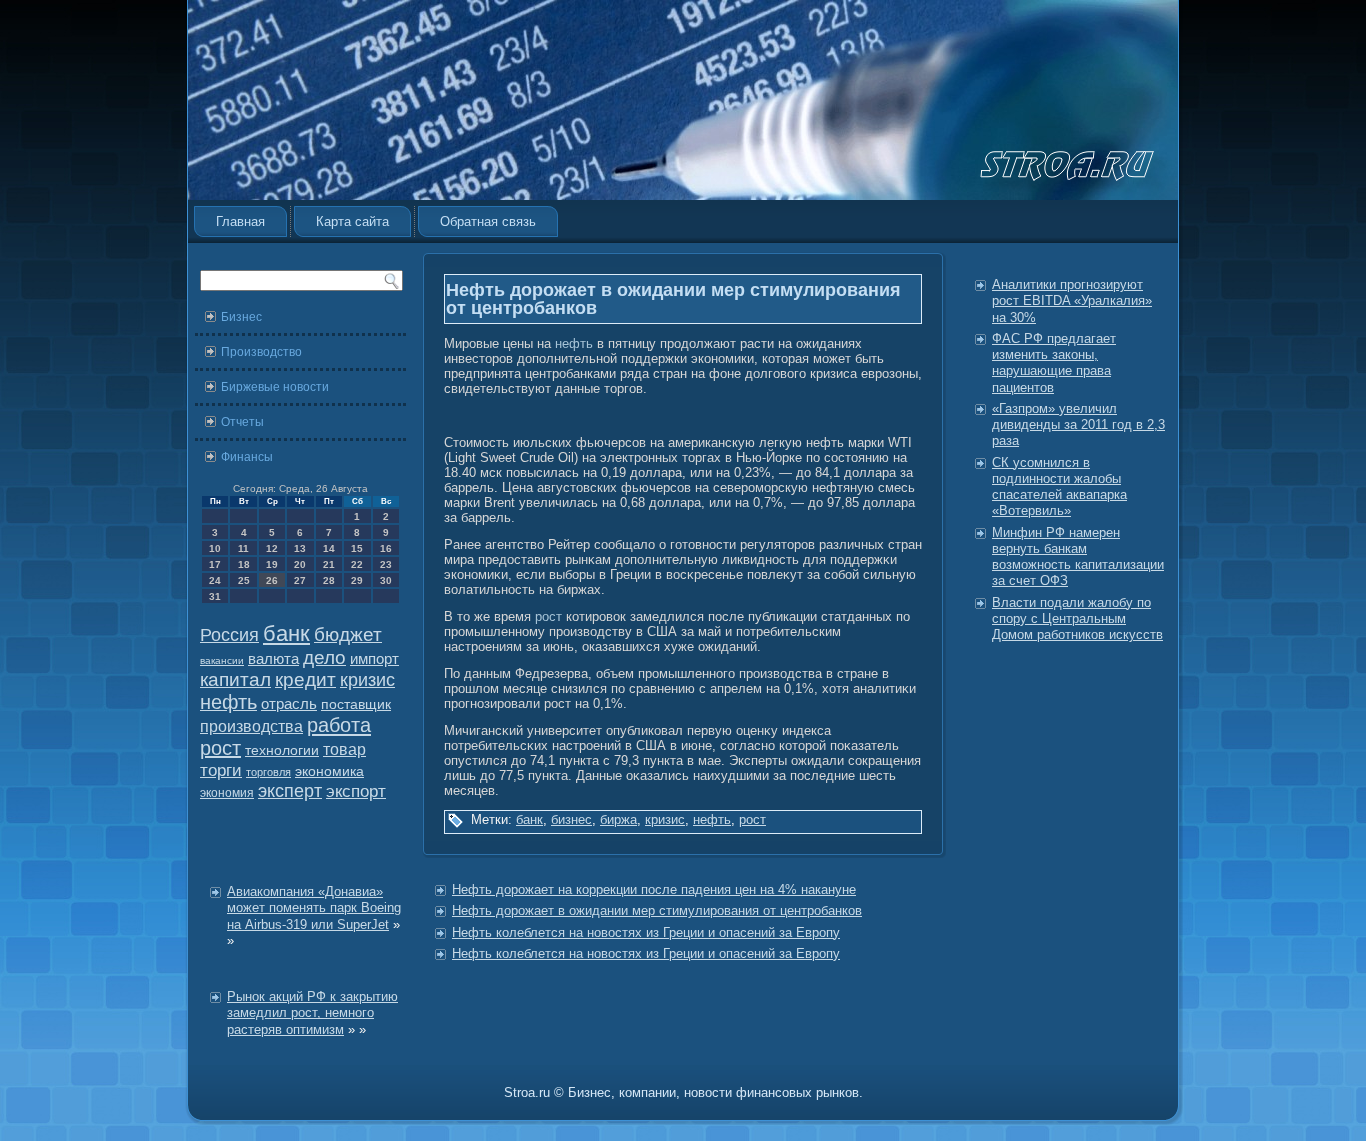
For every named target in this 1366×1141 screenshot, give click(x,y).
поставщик (356, 704)
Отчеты (242, 422)
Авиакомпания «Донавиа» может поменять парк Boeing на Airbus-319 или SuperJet (314, 908)
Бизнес (241, 317)
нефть (228, 702)
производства (251, 726)
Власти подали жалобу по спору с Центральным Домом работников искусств (1077, 619)
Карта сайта (352, 221)
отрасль (289, 703)
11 (243, 548)
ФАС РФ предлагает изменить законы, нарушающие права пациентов (1054, 363)
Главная (240, 221)
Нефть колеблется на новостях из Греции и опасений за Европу (646, 932)
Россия (229, 635)
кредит (305, 679)
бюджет (348, 634)
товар (344, 749)
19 (272, 564)
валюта (273, 658)
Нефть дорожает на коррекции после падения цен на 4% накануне (654, 889)
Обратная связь (488, 221)
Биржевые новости (275, 387)
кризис (367, 680)
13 (300, 548)
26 (272, 580)
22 (357, 564)
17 (215, 564)
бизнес (571, 819)
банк (286, 634)
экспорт (356, 791)
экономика (329, 771)
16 (386, 548)
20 (300, 564)
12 (272, 548)
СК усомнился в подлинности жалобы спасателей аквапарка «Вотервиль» (1059, 487)
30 (386, 580)
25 (244, 580)
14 (329, 548)
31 (215, 596)
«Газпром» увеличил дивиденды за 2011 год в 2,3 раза (1078, 425)
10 (215, 548)
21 (329, 564)
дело (324, 657)
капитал (235, 679)
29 (357, 580)
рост (220, 748)
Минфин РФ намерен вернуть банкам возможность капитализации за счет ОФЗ (1078, 557)
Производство (261, 352)
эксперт (290, 791)
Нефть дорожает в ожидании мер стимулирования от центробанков (657, 910)
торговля (268, 772)
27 (300, 580)
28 (329, 580)
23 (386, 564)
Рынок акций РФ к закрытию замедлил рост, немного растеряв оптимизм (312, 1013)
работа (339, 725)
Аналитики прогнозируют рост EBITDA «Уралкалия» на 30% (1072, 301)
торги (221, 770)
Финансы (247, 457)
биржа (618, 819)
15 (357, 548)
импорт (374, 658)
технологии (282, 750)
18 (244, 564)
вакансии (222, 660)
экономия (227, 793)
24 (215, 580)
